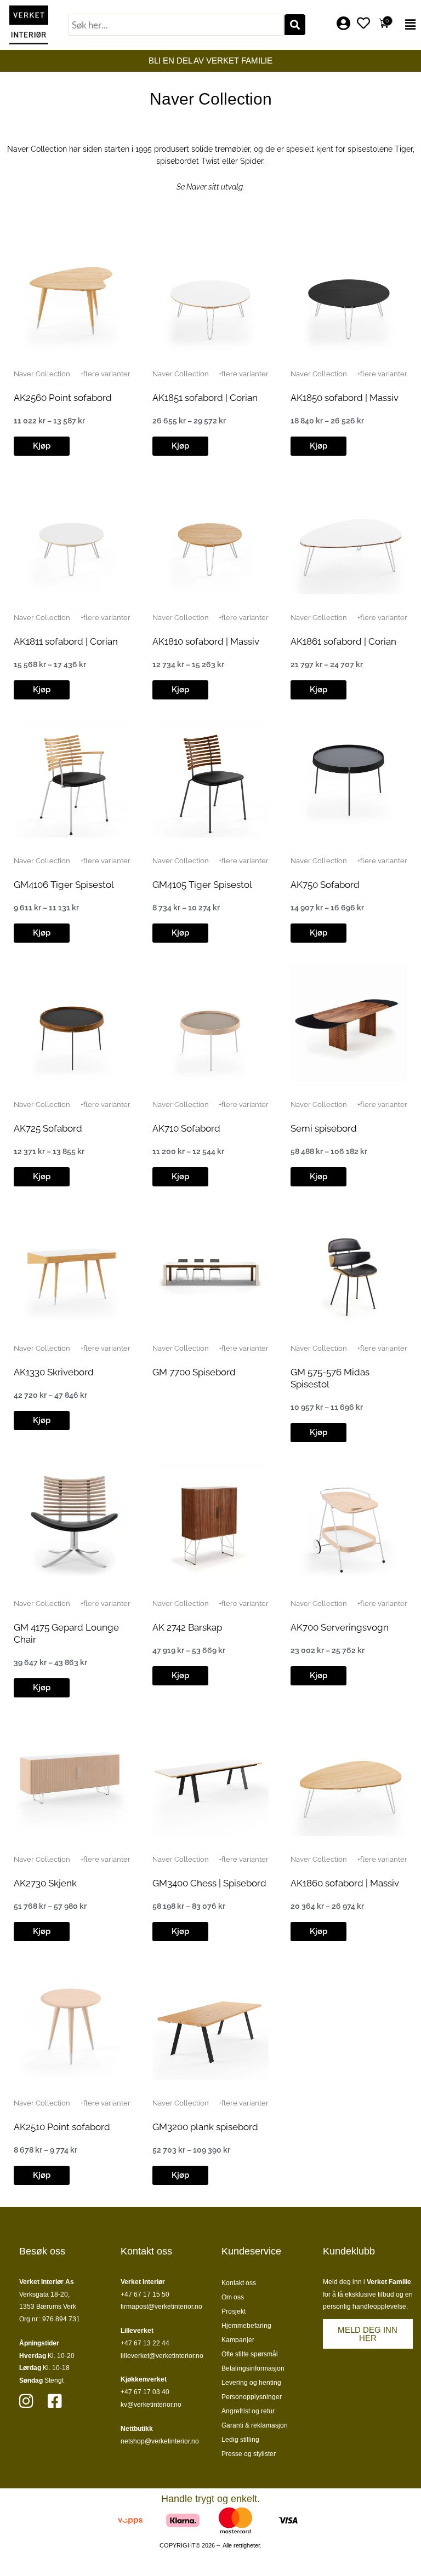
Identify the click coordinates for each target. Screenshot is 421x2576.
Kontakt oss (239, 2283)
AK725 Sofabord (48, 1128)
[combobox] (176, 25)
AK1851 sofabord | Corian (205, 398)
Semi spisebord (324, 1128)
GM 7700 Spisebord (194, 1372)
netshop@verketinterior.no (160, 2441)
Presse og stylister (249, 2454)
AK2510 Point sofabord (62, 2127)
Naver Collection (42, 374)
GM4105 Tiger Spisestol (202, 885)
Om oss (233, 2297)
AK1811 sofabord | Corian (66, 641)
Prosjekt (234, 2311)
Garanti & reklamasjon (255, 2425)
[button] (408, 25)
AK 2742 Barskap (187, 1627)
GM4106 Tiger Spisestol (64, 885)
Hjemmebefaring (246, 2326)
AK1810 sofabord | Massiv (206, 641)
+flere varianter (106, 374)
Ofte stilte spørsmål (250, 2354)
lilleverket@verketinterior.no (162, 2356)
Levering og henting (251, 2383)
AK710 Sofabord (186, 1128)
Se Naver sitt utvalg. (210, 187)
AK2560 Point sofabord (63, 398)
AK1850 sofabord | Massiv (345, 398)
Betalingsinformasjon (253, 2368)
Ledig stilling (240, 2440)
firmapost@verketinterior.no (161, 2307)
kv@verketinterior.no (151, 2405)
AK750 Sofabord (325, 885)
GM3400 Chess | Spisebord (209, 1883)
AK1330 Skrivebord (54, 1372)
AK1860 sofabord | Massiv (345, 1883)
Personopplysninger (252, 2397)
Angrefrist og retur (248, 2411)
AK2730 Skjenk (45, 1883)
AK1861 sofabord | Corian (343, 641)
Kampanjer (238, 2340)
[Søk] (295, 25)
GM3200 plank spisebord (205, 2127)
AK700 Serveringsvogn (340, 1627)
